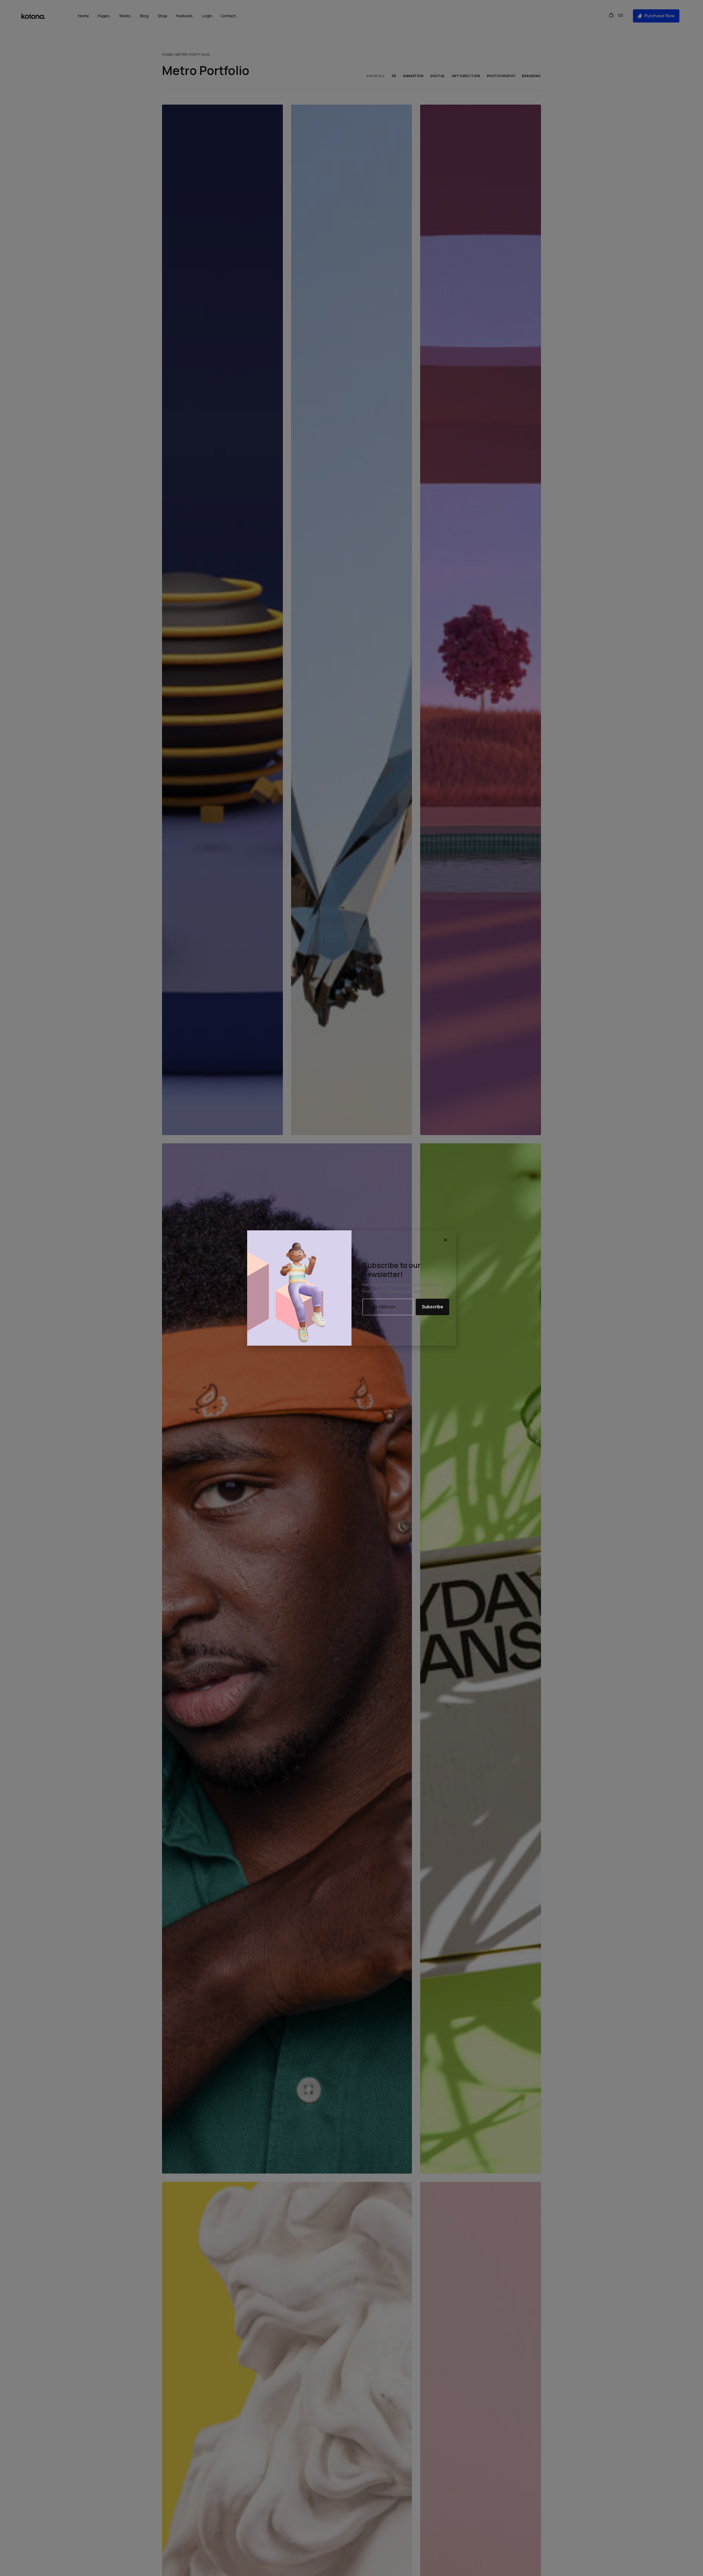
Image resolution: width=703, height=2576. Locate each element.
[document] (351, 1288)
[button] (446, 1240)
